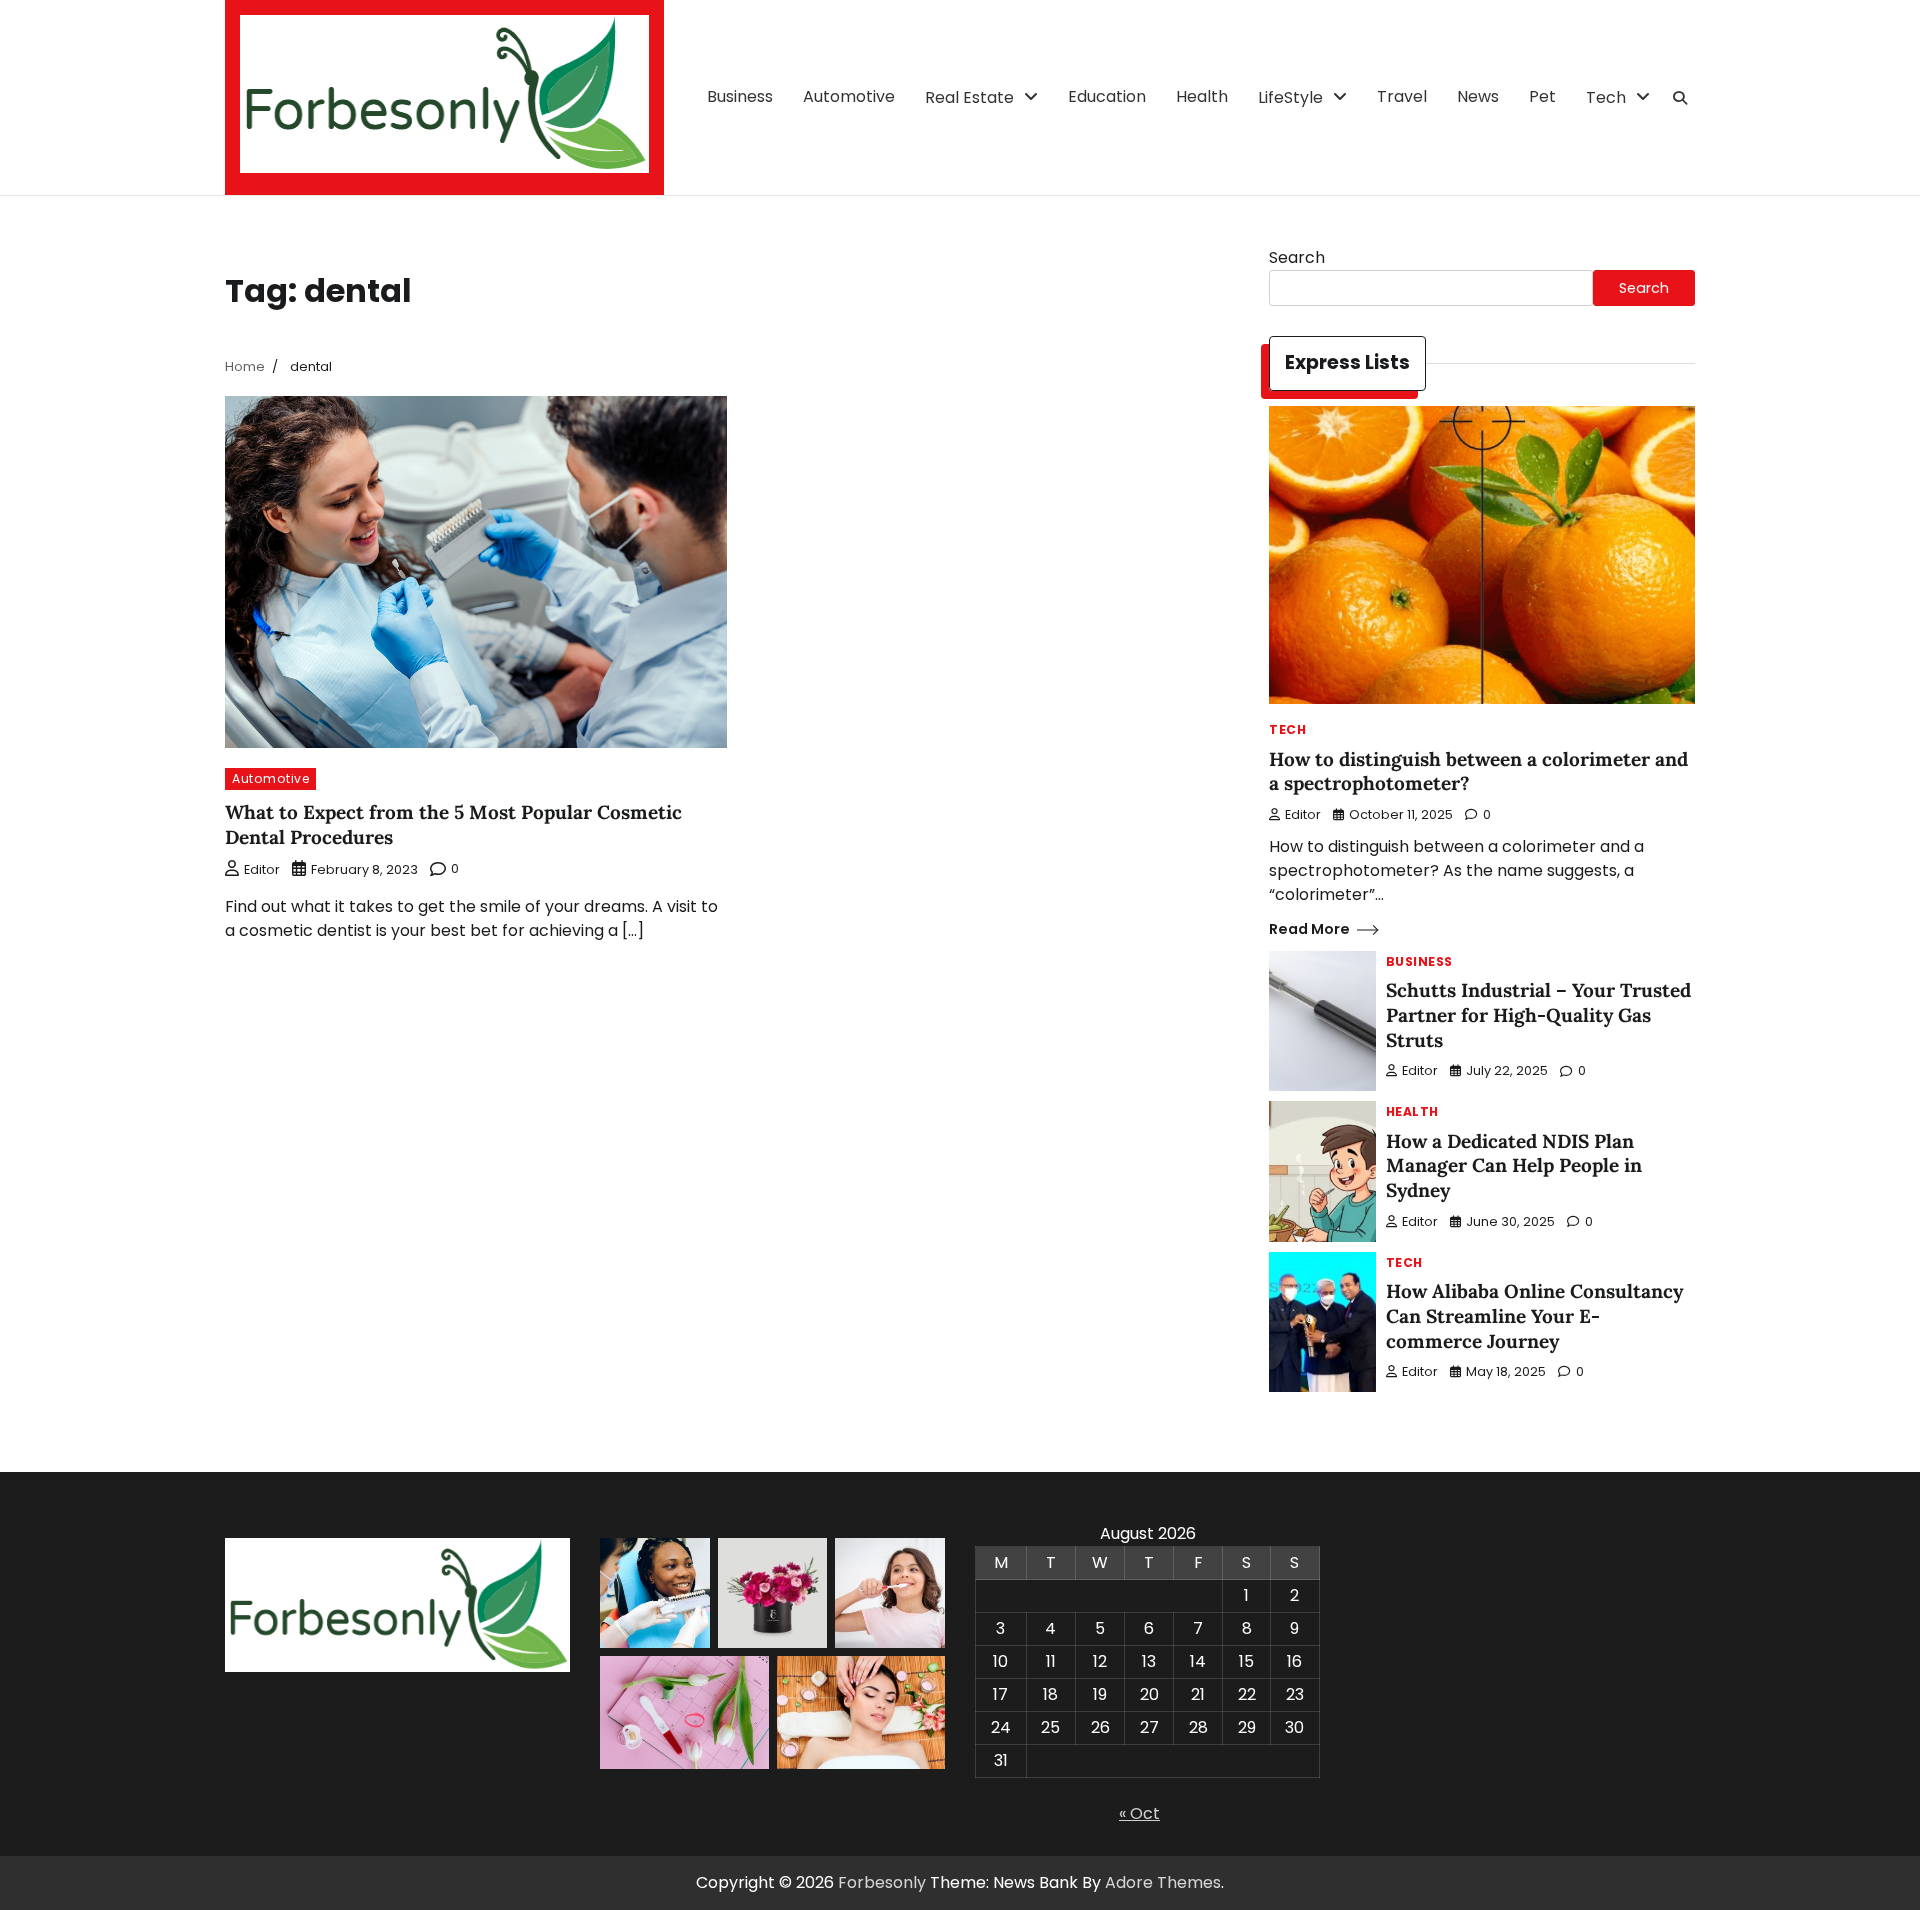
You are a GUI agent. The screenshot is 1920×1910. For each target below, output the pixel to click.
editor (262, 869)
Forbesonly (882, 1882)
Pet (1542, 96)
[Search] (1680, 98)
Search (1297, 257)
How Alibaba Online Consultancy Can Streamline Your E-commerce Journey (1534, 1316)
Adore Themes (1163, 1882)
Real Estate (969, 97)
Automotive (849, 96)
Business (740, 96)
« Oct (1139, 1813)
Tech (1606, 97)
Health (1202, 96)
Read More (1309, 929)
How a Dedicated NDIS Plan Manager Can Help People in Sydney (1514, 1166)
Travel (1402, 96)
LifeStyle (1290, 97)
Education (1107, 96)
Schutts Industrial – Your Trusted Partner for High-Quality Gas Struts (1538, 1015)
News (1478, 96)
